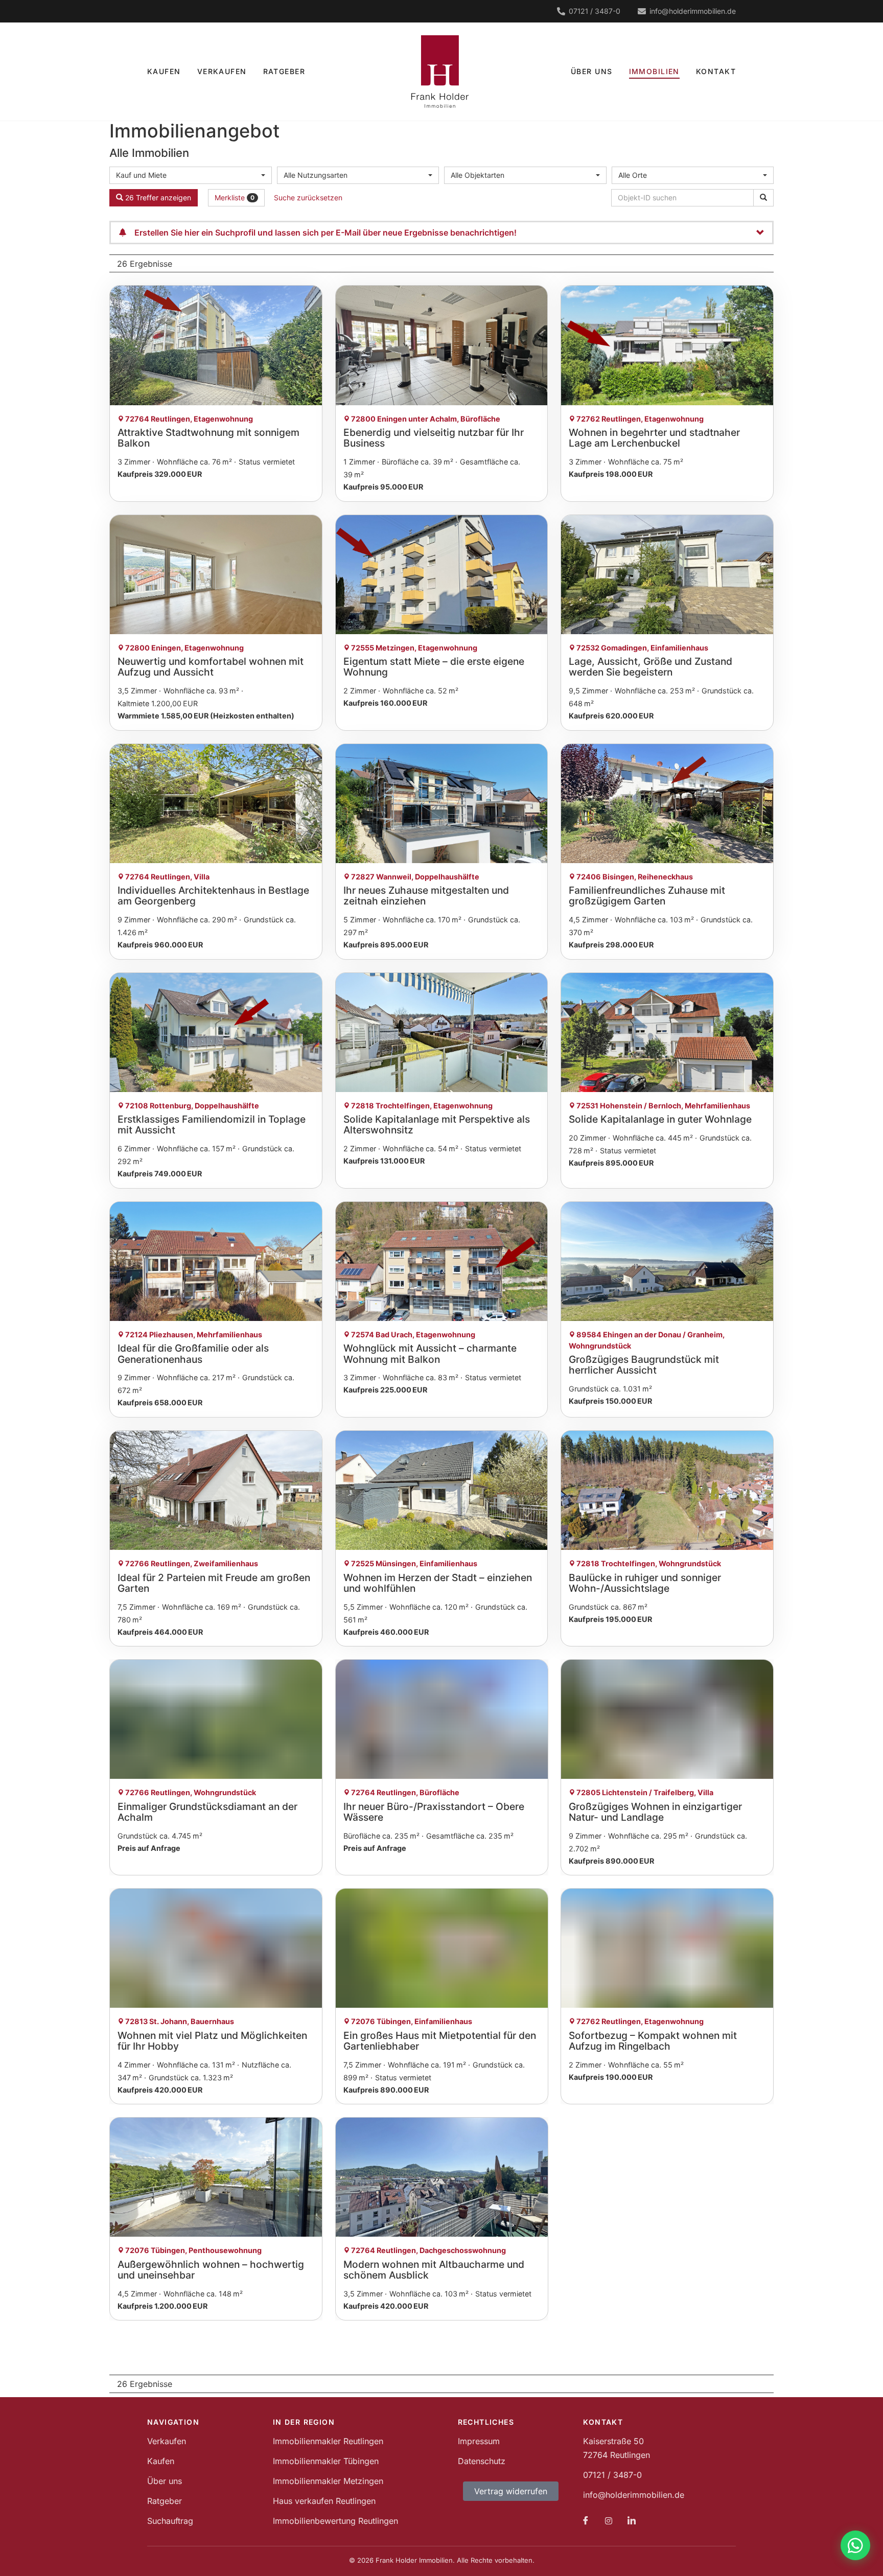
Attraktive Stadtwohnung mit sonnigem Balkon (208, 438)
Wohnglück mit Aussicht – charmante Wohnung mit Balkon (430, 1353)
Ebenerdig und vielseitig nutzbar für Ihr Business (434, 438)
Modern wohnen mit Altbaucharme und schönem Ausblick (434, 2270)
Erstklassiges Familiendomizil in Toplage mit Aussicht (212, 1124)
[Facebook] (586, 2520)
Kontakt (716, 71)
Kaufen (164, 71)
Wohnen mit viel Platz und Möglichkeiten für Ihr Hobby (212, 2041)
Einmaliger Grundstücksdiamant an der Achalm (207, 1812)
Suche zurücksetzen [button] (308, 198)
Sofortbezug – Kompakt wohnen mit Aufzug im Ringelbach (653, 2041)
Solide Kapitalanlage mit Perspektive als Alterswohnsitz (437, 1124)
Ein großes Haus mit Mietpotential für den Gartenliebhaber (440, 2041)
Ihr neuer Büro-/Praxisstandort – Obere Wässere (434, 1812)
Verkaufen (222, 71)
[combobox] (191, 175)
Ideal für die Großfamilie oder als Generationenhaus (193, 1353)
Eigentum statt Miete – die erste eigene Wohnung (434, 667)
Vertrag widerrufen (511, 2491)
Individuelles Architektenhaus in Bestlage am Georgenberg (213, 896)
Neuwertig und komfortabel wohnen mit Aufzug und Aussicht (211, 667)
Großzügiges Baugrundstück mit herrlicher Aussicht (644, 1365)
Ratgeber (284, 71)
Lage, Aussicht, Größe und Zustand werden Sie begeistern (650, 667)
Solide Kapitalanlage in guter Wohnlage (660, 1119)
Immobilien (654, 71)
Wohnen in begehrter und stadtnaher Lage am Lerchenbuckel (654, 438)
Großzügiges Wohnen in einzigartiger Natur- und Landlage (655, 1812)
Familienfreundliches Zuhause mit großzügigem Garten (647, 896)
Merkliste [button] (235, 198)
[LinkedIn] (632, 2520)
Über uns (592, 71)
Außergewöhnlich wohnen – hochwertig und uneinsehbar (211, 2270)
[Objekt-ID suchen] (763, 198)
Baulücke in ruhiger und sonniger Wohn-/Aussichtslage (645, 1583)
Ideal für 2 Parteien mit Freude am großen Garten (214, 1583)
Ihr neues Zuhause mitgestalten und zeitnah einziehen (426, 896)
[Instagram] (609, 2520)
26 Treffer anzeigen (157, 198)
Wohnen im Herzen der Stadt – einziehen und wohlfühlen (438, 1583)
